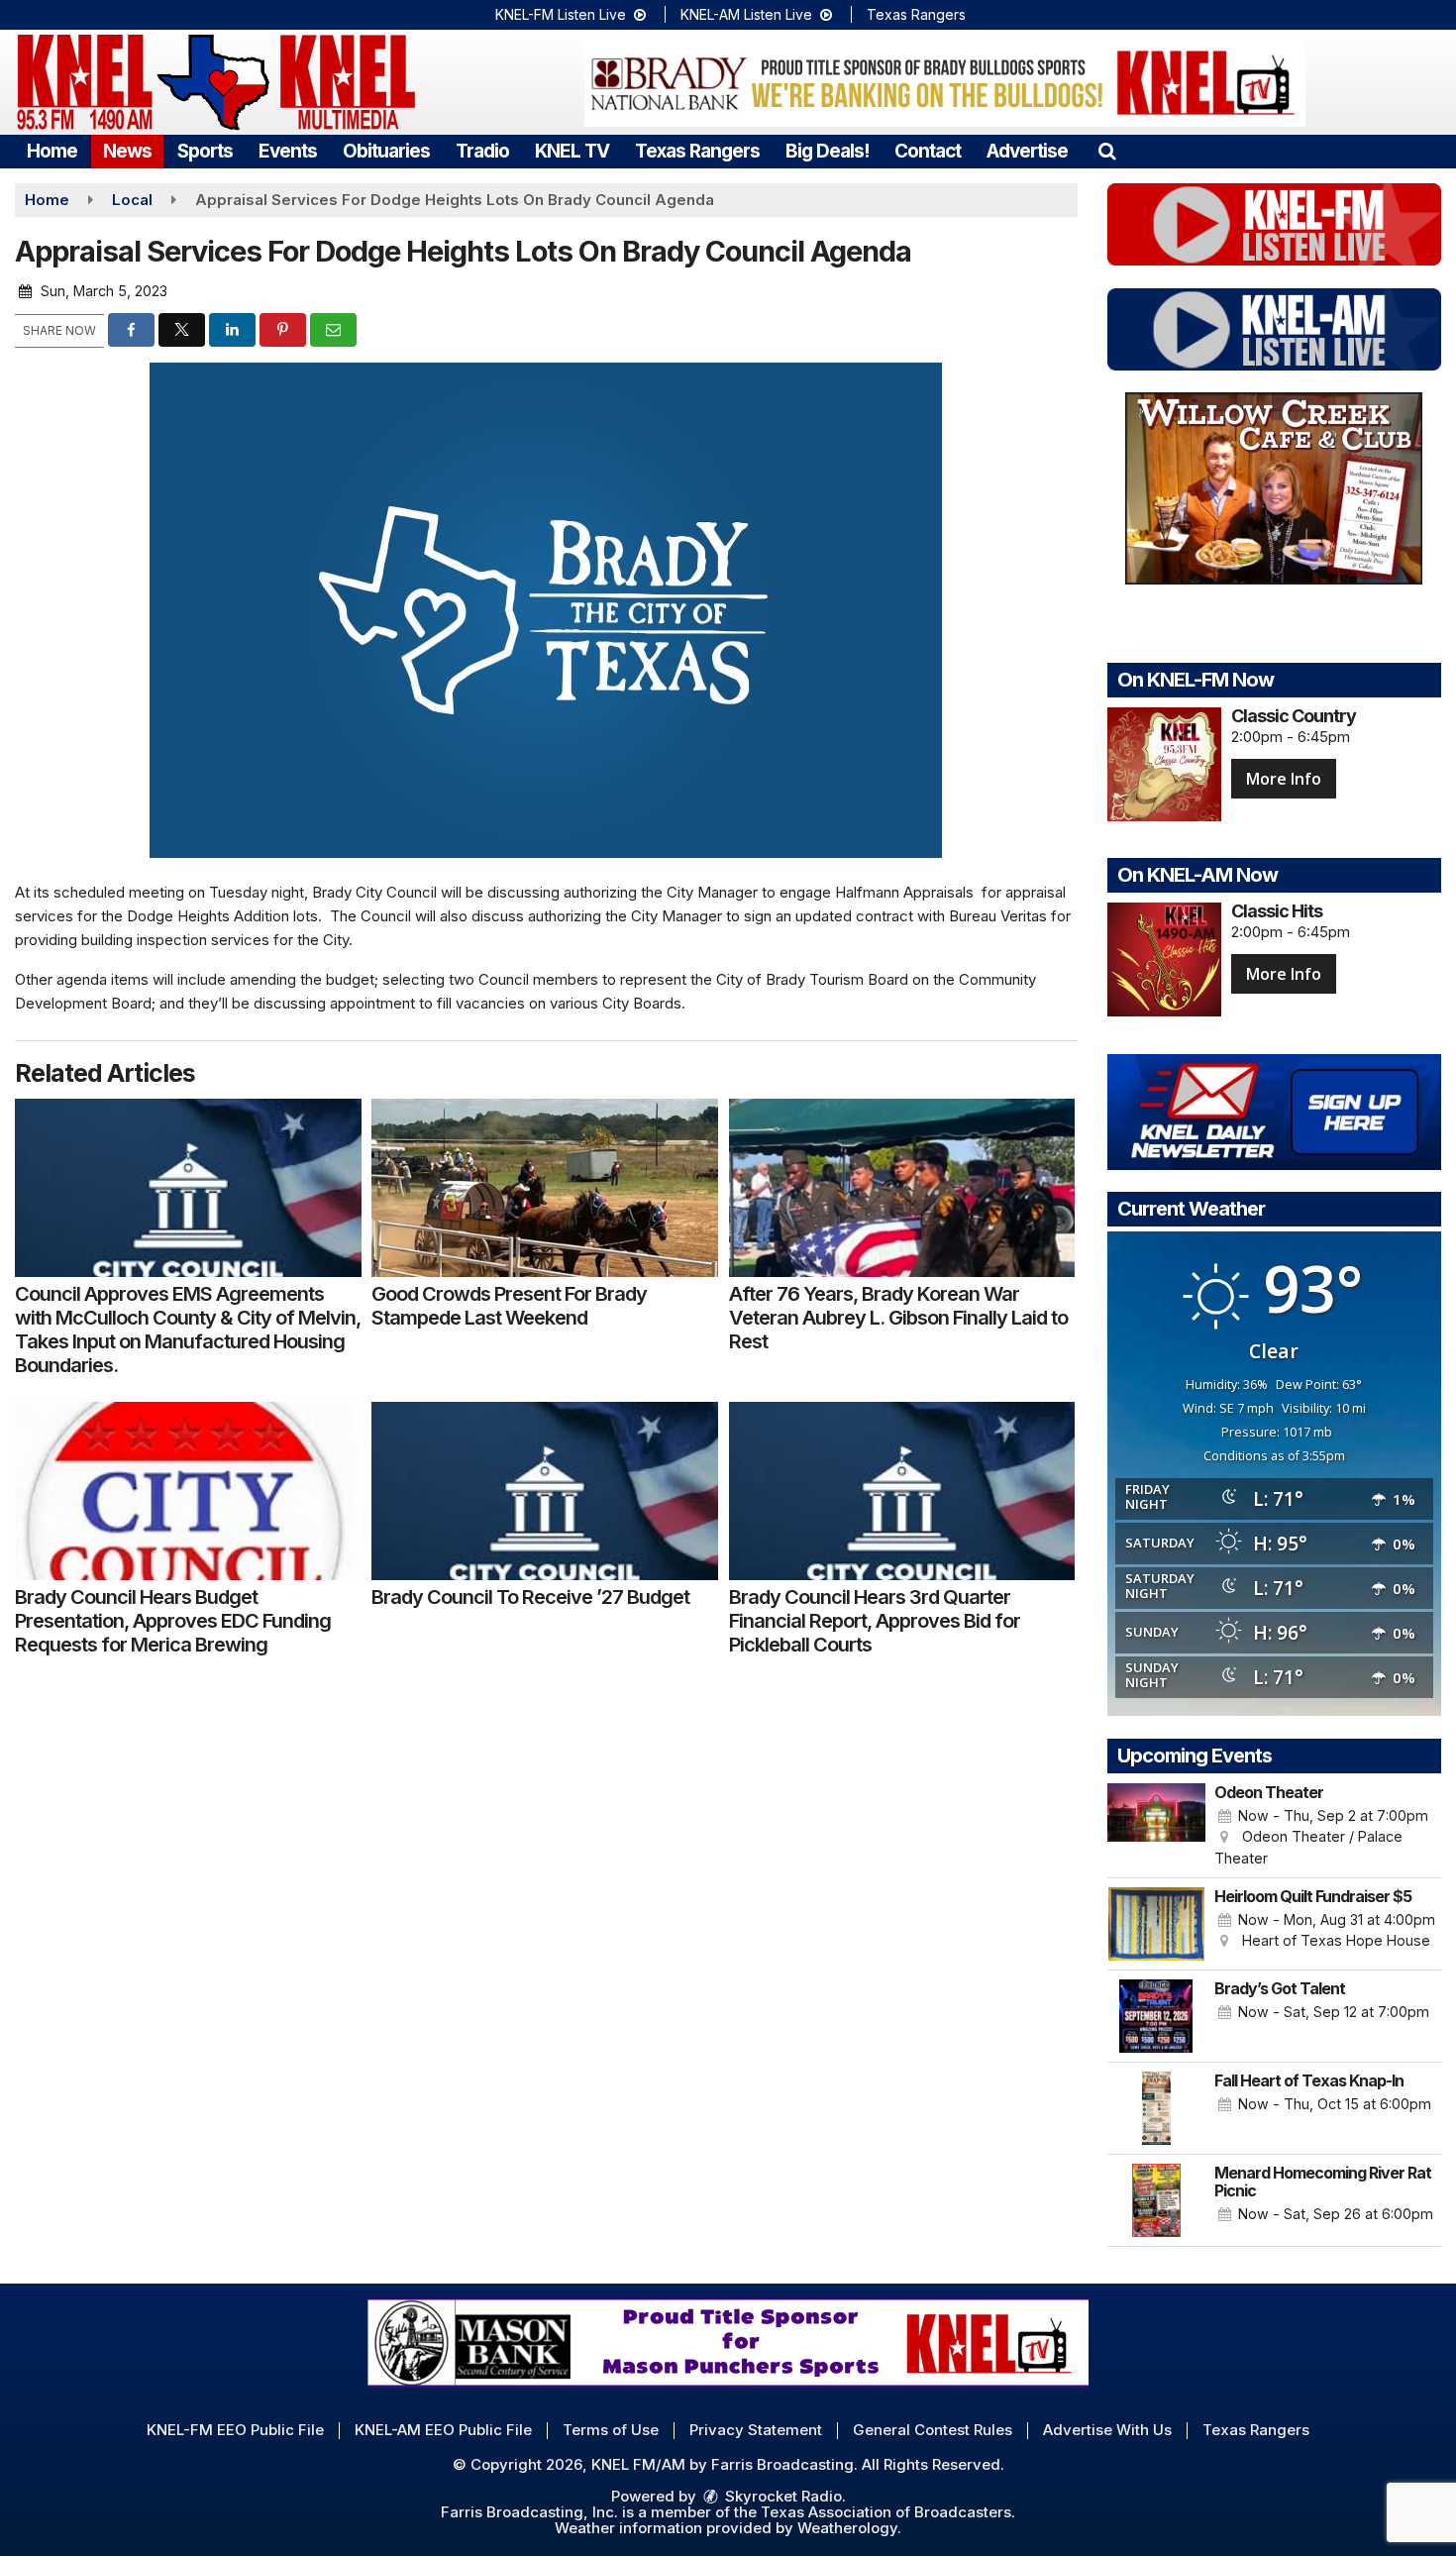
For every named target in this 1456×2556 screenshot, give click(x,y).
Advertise (1027, 151)
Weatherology (847, 2528)
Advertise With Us (1107, 2430)
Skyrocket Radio (781, 2496)
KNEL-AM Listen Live (748, 14)
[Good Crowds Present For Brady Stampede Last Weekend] (545, 1188)
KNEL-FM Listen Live (563, 14)
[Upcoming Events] (1157, 1826)
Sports (205, 151)
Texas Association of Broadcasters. (888, 2512)
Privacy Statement (756, 2430)
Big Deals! (827, 151)
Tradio (482, 151)
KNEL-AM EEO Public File (443, 2430)
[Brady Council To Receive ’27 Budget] (545, 1491)
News (127, 151)
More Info (1284, 779)
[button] (1107, 151)
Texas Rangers (916, 14)
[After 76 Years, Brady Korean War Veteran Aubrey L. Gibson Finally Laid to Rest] (902, 1188)
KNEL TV (572, 151)
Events (288, 151)
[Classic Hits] (1164, 959)
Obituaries (386, 151)
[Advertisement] (945, 82)
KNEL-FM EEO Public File (235, 2430)
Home (52, 151)
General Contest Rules (933, 2430)
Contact (928, 151)
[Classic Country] (1164, 764)
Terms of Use (611, 2430)
